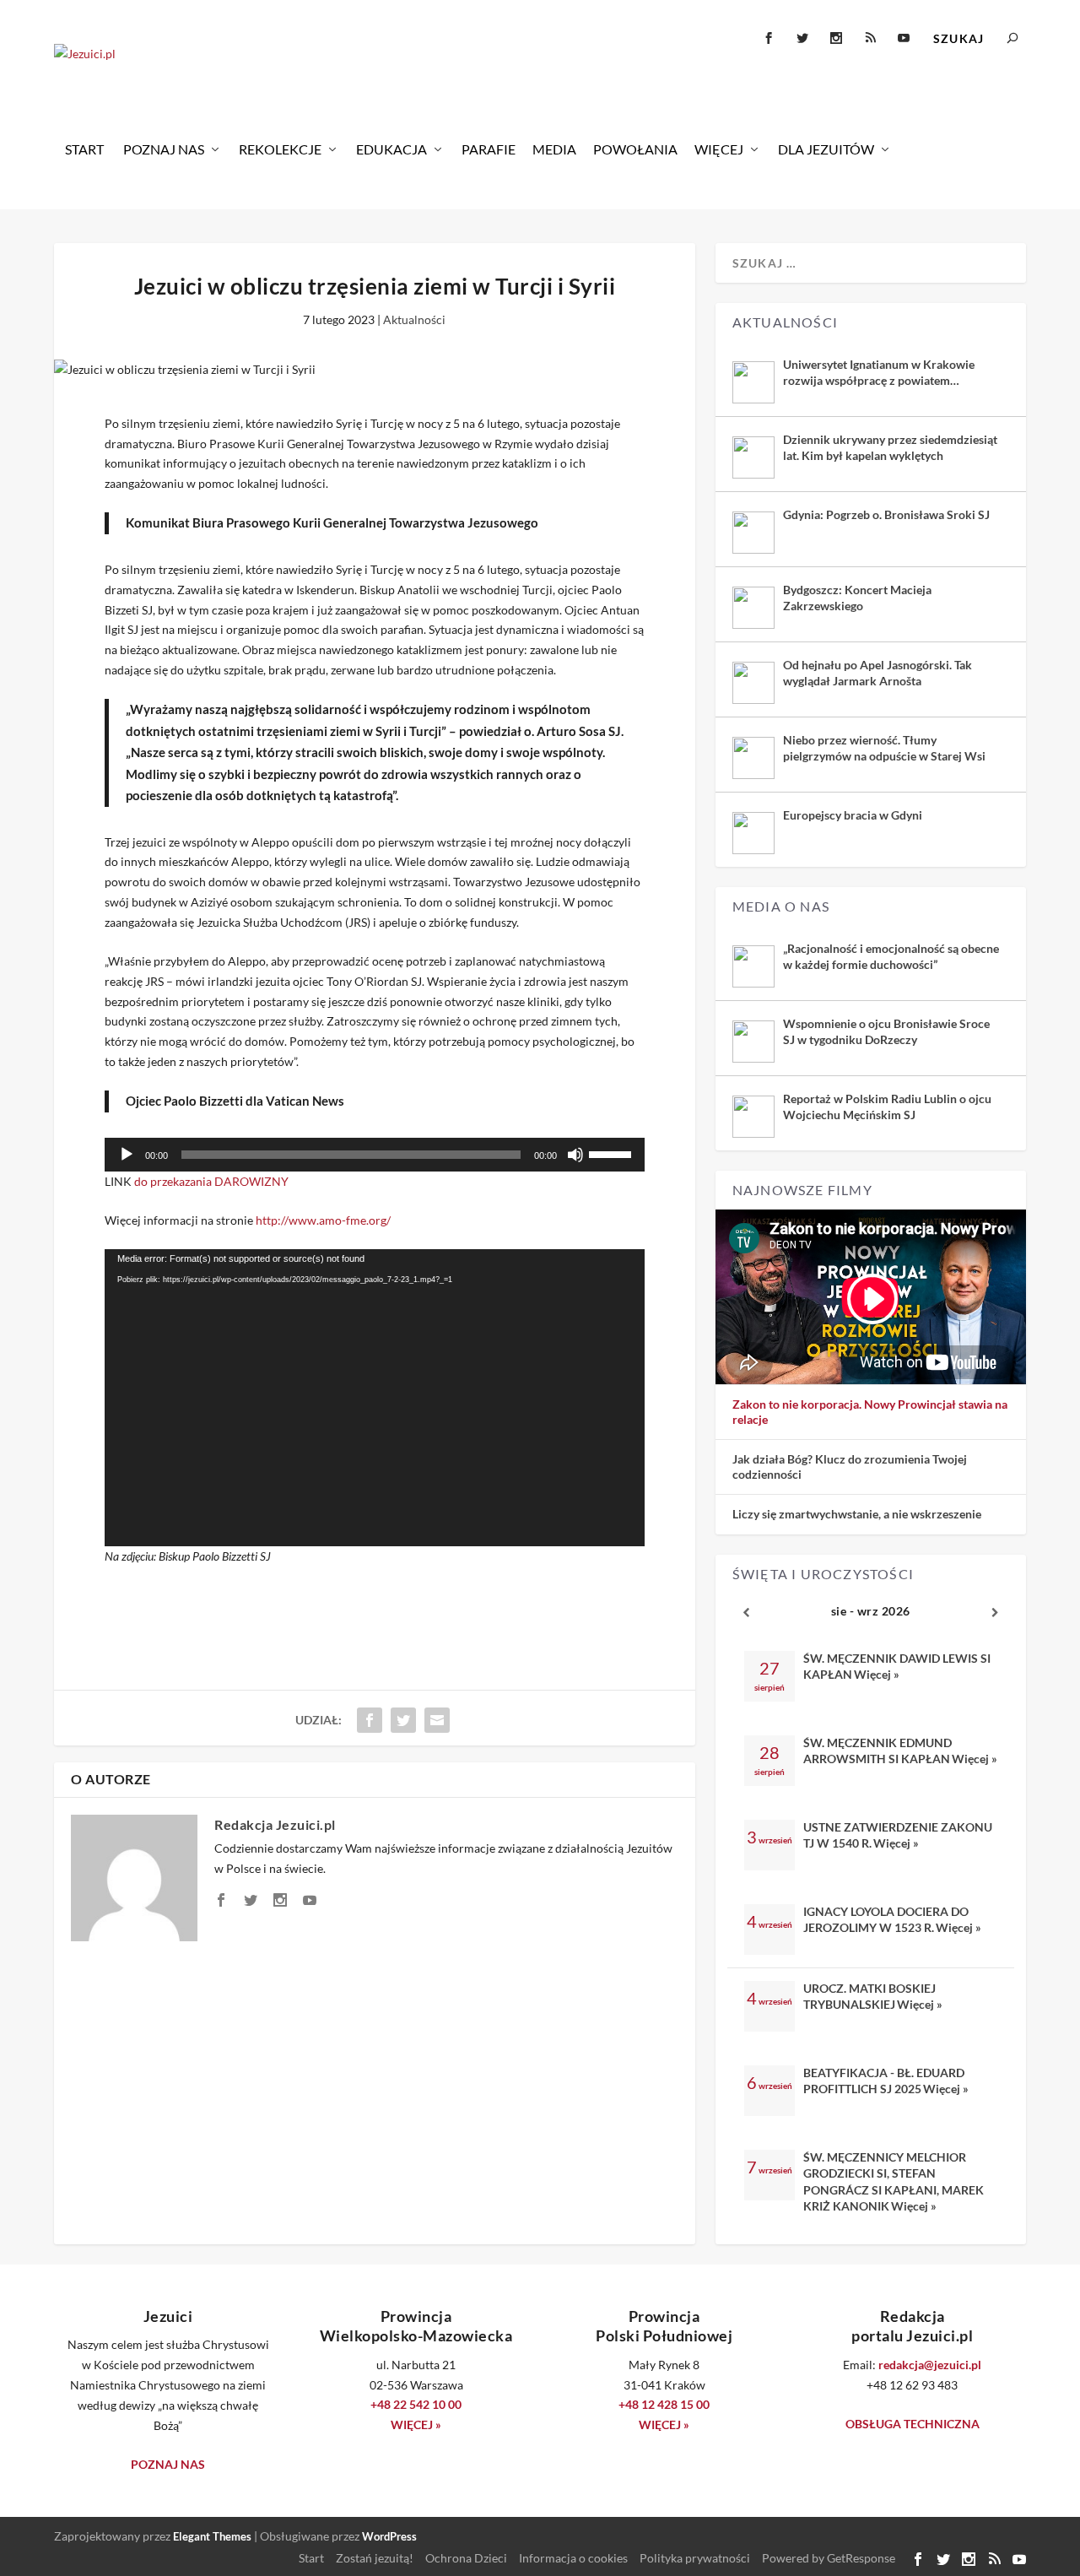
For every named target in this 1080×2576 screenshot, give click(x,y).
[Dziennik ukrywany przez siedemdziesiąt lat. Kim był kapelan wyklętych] (753, 457)
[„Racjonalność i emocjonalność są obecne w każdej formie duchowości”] (753, 966)
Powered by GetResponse (829, 2558)
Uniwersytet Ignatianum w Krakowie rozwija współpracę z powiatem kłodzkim (879, 372)
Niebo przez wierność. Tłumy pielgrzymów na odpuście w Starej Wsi (884, 747)
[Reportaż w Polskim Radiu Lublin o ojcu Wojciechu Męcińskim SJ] (753, 1117)
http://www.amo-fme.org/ (323, 1220)
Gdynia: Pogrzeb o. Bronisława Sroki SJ (886, 514)
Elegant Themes (212, 2536)
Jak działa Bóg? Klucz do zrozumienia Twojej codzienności (850, 1467)
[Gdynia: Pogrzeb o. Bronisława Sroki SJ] (753, 533)
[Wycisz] (575, 1155)
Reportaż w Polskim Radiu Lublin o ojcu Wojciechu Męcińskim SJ (887, 1106)
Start (84, 149)
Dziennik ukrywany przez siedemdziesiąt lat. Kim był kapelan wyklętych (890, 447)
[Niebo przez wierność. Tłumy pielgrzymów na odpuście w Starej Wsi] (753, 758)
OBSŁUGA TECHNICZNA (913, 2424)
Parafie (489, 149)
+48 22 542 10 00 (416, 2404)
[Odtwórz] (127, 1155)
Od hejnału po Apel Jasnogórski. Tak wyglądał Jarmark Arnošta (877, 672)
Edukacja (391, 149)
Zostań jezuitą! (375, 2558)
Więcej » (877, 1674)
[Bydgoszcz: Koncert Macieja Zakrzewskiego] (753, 608)
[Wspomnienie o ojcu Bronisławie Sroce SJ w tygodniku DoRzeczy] (753, 1042)
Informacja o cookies (573, 2558)
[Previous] (747, 1613)
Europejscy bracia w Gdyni (853, 815)
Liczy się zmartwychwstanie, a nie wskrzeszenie (857, 1514)
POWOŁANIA (635, 149)
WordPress (389, 2536)
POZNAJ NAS (168, 2464)
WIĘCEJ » (416, 2424)
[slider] (613, 1153)
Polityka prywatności (695, 2558)
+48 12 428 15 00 (664, 2404)
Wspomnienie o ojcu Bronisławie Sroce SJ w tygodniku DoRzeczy (886, 1031)
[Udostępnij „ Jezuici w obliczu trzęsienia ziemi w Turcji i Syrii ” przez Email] (437, 1720)
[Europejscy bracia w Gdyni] (753, 833)
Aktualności (414, 319)
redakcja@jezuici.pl (930, 2365)
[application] (375, 1155)
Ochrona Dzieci (466, 2558)
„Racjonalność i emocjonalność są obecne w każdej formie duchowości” (891, 956)
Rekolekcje (280, 149)
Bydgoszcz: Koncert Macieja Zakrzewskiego (857, 597)
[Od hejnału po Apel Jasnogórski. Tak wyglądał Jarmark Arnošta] (753, 683)
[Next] (995, 1613)
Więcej (719, 149)
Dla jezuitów (826, 149)
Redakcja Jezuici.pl (275, 1824)
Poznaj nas (164, 149)
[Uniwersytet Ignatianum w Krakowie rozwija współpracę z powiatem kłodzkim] (753, 382)
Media (554, 149)
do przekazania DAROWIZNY (211, 1181)
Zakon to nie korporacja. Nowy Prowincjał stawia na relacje (870, 1412)
